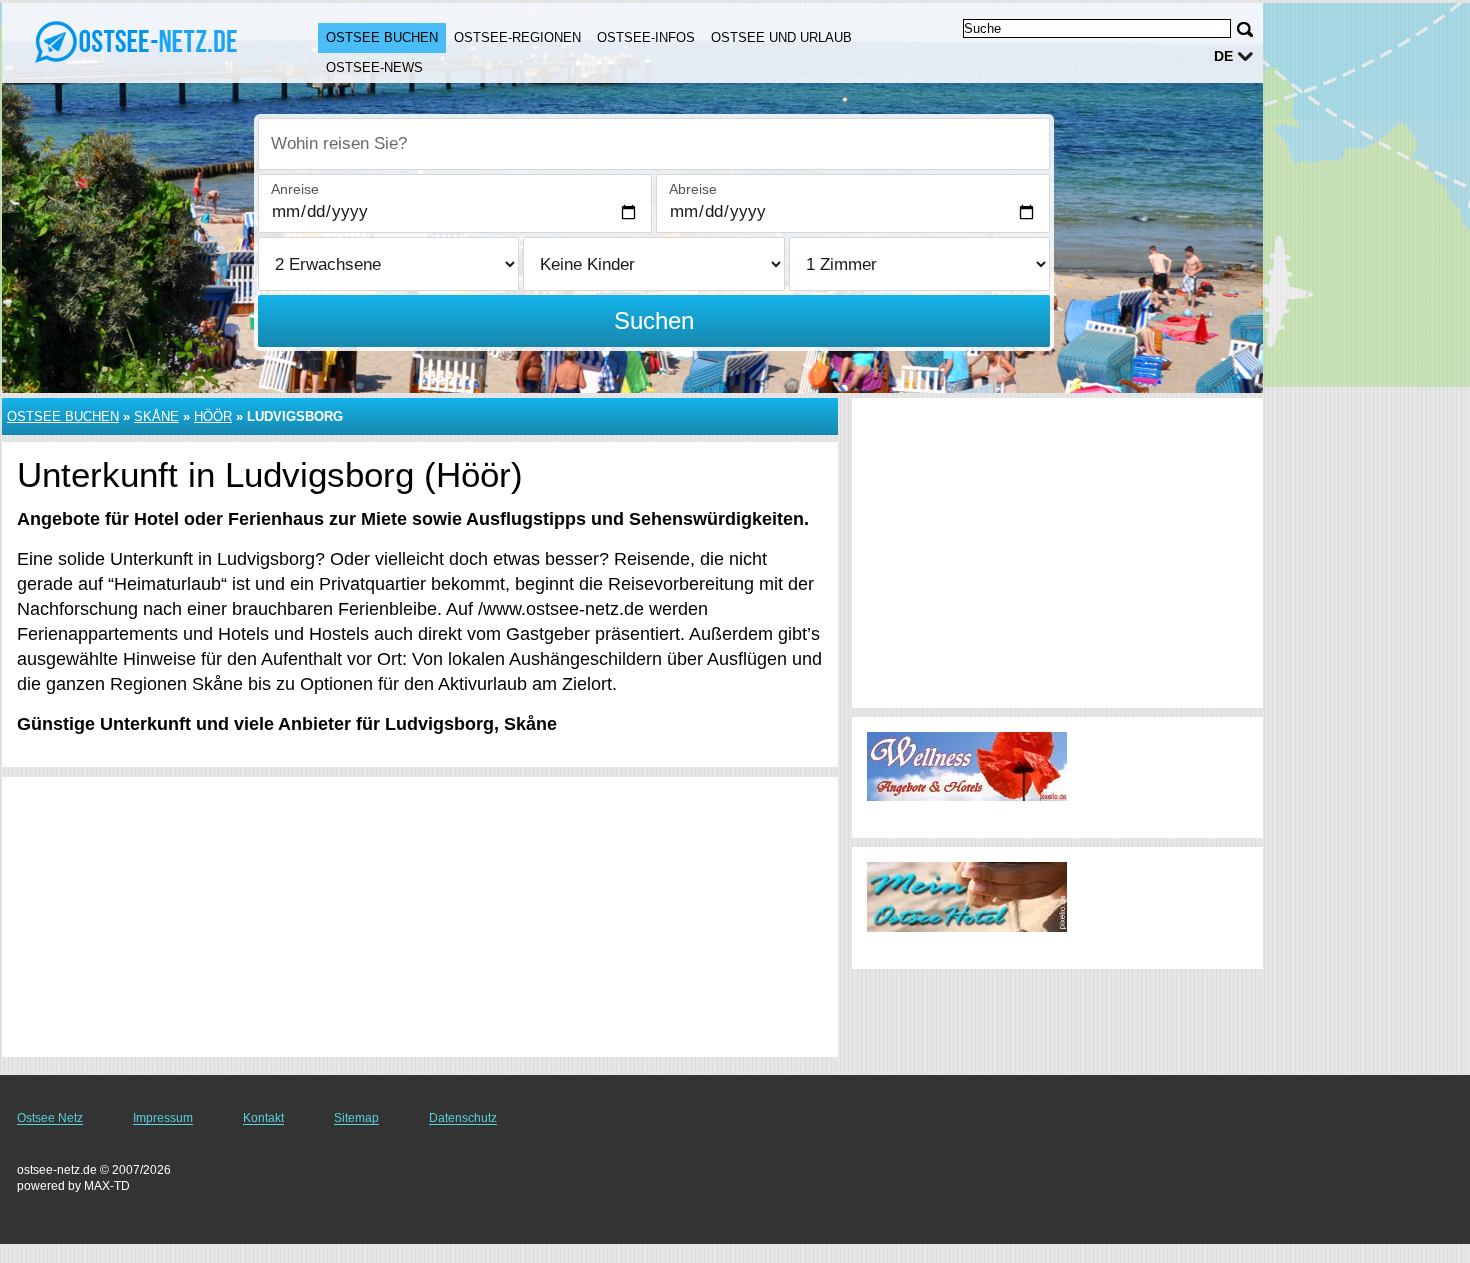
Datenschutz (463, 1118)
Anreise (295, 189)
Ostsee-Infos (646, 37)
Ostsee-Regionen (517, 37)
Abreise (693, 189)
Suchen (654, 320)
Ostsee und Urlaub (781, 37)
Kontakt (263, 1118)
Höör (213, 416)
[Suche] (1245, 29)
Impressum (163, 1118)
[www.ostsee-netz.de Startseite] (140, 41)
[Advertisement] (420, 917)
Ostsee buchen (382, 37)
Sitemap (356, 1118)
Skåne (156, 416)
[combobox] (654, 144)
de (1223, 56)
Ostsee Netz (50, 1118)
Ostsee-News (374, 67)
